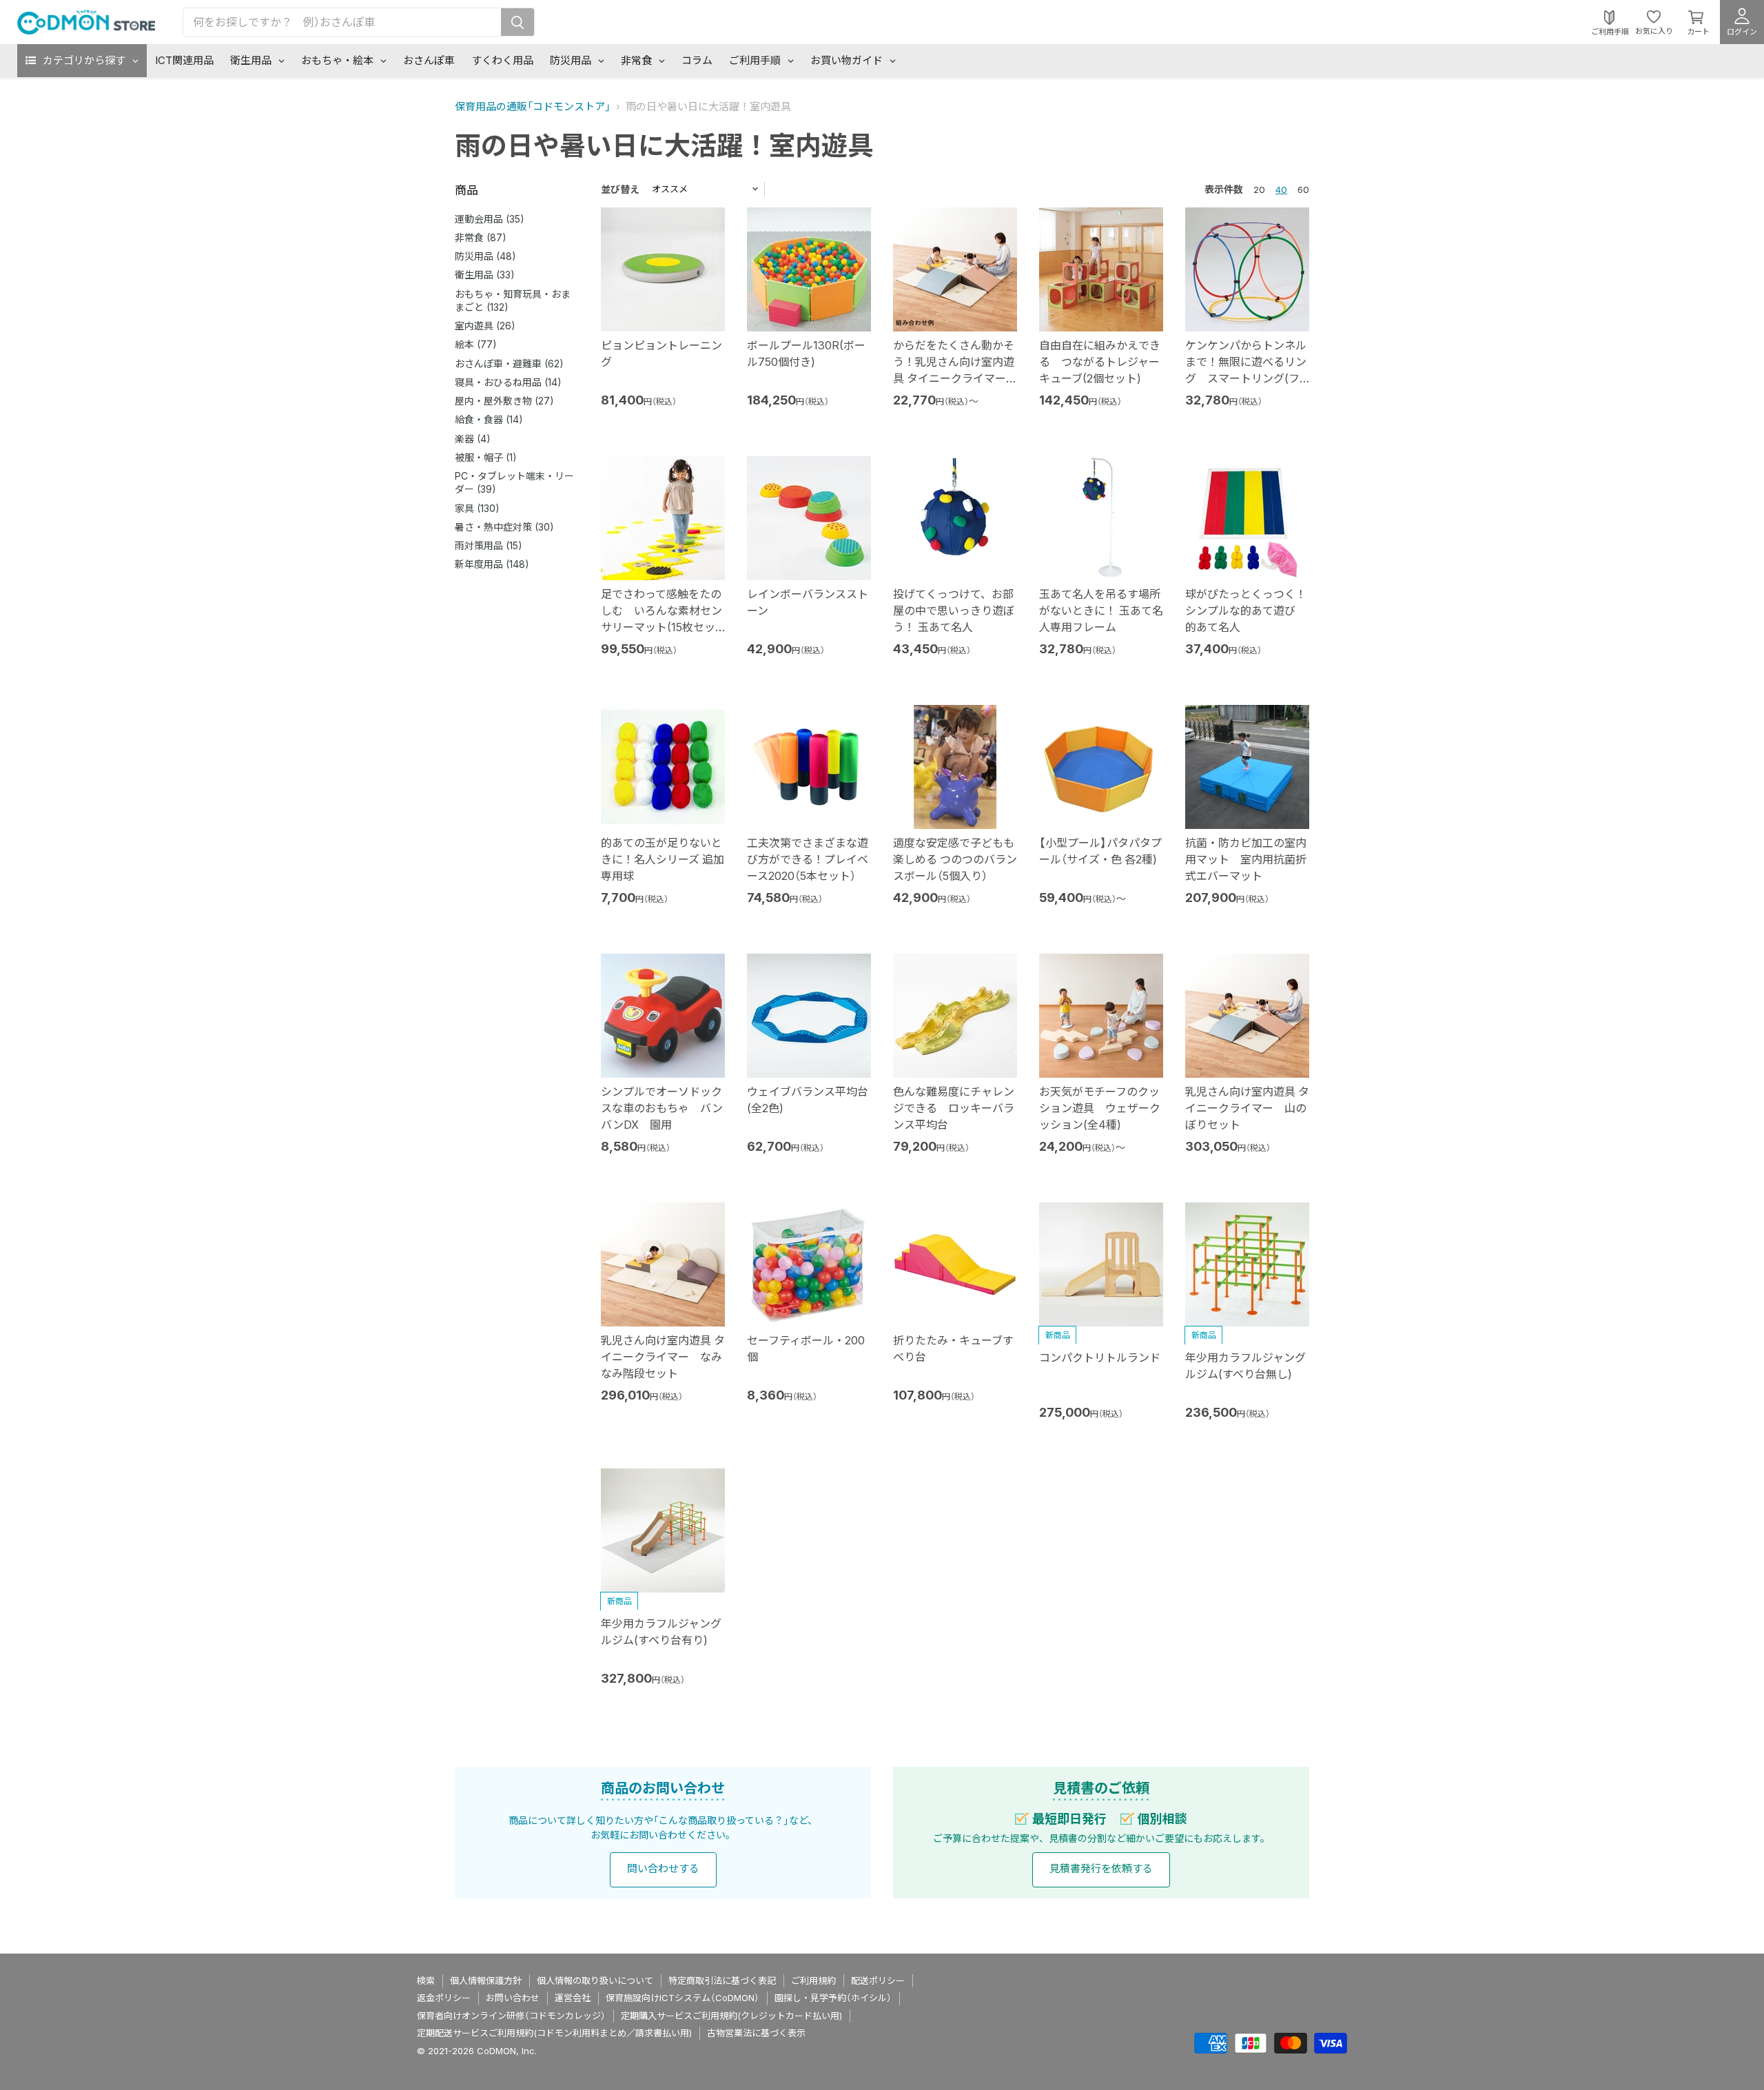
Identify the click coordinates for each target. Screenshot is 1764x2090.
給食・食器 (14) (489, 419)
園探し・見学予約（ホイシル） (833, 1998)
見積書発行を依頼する (1101, 1868)
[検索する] (517, 22)
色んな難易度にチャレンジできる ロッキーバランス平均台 (954, 1108)
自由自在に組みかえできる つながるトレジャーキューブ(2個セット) (1100, 362)
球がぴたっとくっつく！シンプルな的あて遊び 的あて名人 (1246, 611)
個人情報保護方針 (486, 1980)
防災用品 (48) (485, 256)
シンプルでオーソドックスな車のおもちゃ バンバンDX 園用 (662, 1108)
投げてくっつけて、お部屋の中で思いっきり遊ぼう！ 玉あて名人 (954, 611)
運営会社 (573, 1998)
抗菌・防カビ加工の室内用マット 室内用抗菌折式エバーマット (1246, 859)
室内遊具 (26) (485, 326)
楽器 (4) (473, 439)
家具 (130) (477, 508)
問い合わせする (663, 1868)
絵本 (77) (476, 344)
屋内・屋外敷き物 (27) (504, 401)
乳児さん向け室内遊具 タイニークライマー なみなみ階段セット (663, 1357)
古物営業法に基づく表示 (756, 2033)
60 (1303, 189)
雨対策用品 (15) (489, 545)
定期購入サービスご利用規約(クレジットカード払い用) (731, 2016)
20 (1259, 189)
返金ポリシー (444, 1998)
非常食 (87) (481, 237)
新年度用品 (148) (492, 564)
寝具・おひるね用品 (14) (508, 382)
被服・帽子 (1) (486, 457)
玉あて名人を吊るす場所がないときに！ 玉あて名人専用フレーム (1101, 611)
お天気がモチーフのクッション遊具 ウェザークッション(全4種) (1100, 1108)
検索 (426, 1980)
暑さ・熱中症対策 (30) (504, 527)
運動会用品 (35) (490, 219)
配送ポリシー (878, 1980)
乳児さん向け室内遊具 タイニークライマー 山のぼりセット (1247, 1108)
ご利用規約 (813, 1980)
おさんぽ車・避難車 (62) (509, 363)
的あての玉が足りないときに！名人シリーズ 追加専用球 (663, 859)
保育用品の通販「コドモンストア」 (533, 106)
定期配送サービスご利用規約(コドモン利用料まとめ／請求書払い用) (554, 2033)
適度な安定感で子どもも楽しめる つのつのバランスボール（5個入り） (955, 859)
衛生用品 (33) (485, 275)
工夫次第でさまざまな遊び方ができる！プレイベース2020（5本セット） (808, 859)
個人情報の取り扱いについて (595, 1980)
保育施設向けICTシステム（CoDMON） (683, 1998)
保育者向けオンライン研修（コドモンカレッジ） (511, 2016)
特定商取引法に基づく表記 (722, 1980)
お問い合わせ (513, 1998)
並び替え (620, 189)
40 (1281, 189)
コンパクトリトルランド (1100, 1358)
